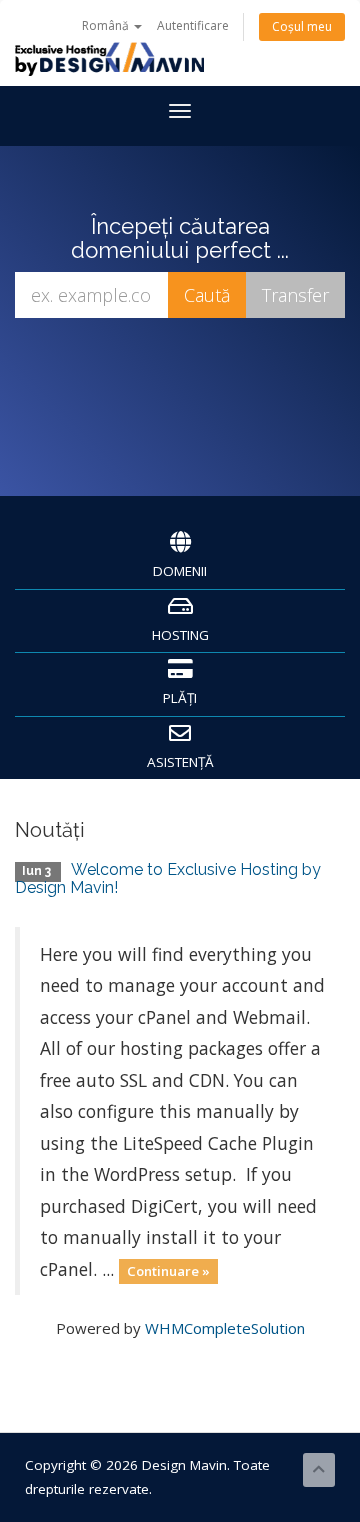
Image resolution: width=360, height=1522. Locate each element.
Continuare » (168, 1271)
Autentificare (193, 25)
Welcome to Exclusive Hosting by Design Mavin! (168, 878)
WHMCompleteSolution (225, 1328)
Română (107, 25)
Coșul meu (302, 26)
